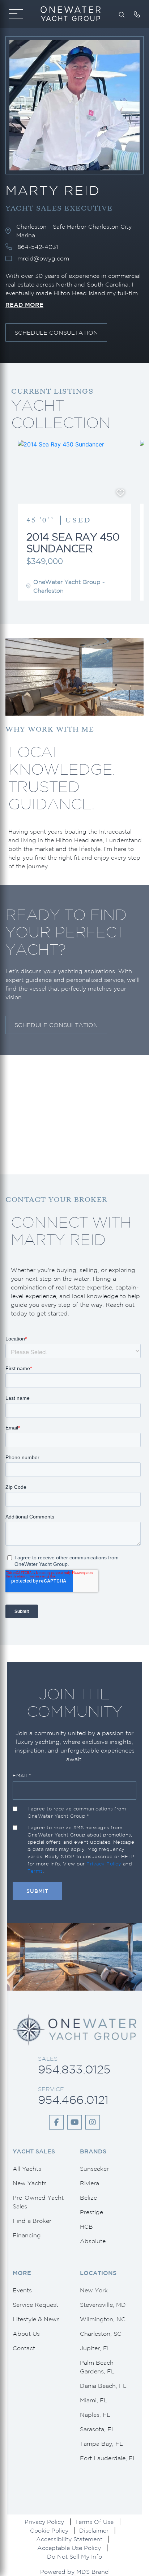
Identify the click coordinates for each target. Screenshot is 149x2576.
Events (22, 2290)
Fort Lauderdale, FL (108, 2458)
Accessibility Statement (69, 2539)
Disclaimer (94, 2530)
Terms (35, 1871)
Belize (88, 2198)
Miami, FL (94, 2400)
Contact (24, 2348)
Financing (27, 2235)
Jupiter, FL (95, 2348)
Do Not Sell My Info (74, 2556)
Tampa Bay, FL (101, 2444)
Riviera (90, 2183)
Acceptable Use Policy (69, 2548)
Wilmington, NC (103, 2319)
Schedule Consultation (56, 332)
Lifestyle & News (36, 2319)
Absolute (93, 2241)
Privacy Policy (104, 1864)
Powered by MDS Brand (74, 2572)
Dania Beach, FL (103, 2386)
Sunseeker (94, 2169)
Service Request (35, 2305)
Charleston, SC (101, 2334)
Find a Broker (32, 2221)
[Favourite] (120, 493)
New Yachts (30, 2183)
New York (94, 2290)
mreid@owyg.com (43, 258)
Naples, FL (95, 2415)
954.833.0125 (74, 2069)
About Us (26, 2334)
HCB (86, 2227)
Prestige (91, 2212)
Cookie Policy (49, 2530)
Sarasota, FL (97, 2429)
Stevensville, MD (103, 2305)
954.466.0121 (73, 2100)
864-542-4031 (38, 247)
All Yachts (27, 2169)
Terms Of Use (94, 2522)
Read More (24, 305)
